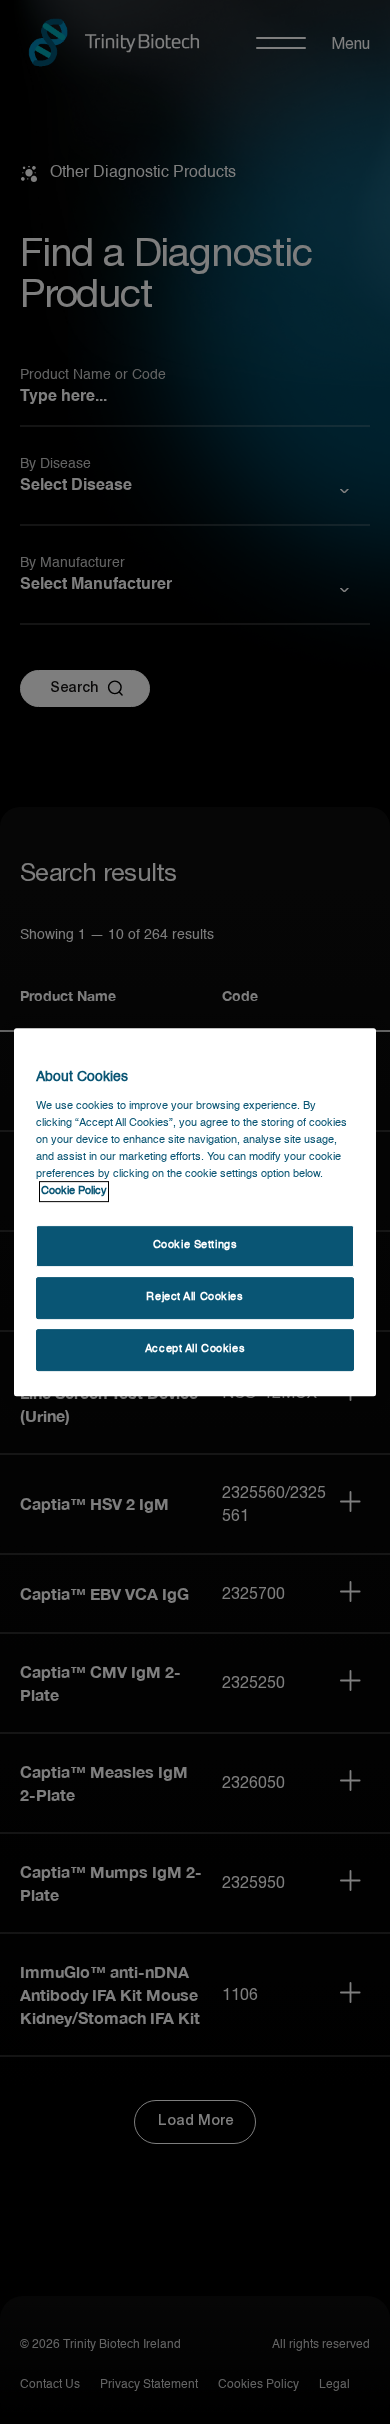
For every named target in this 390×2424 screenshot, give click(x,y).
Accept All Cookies (195, 1349)
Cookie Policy (74, 1191)
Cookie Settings (195, 1245)
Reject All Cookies (194, 1297)
